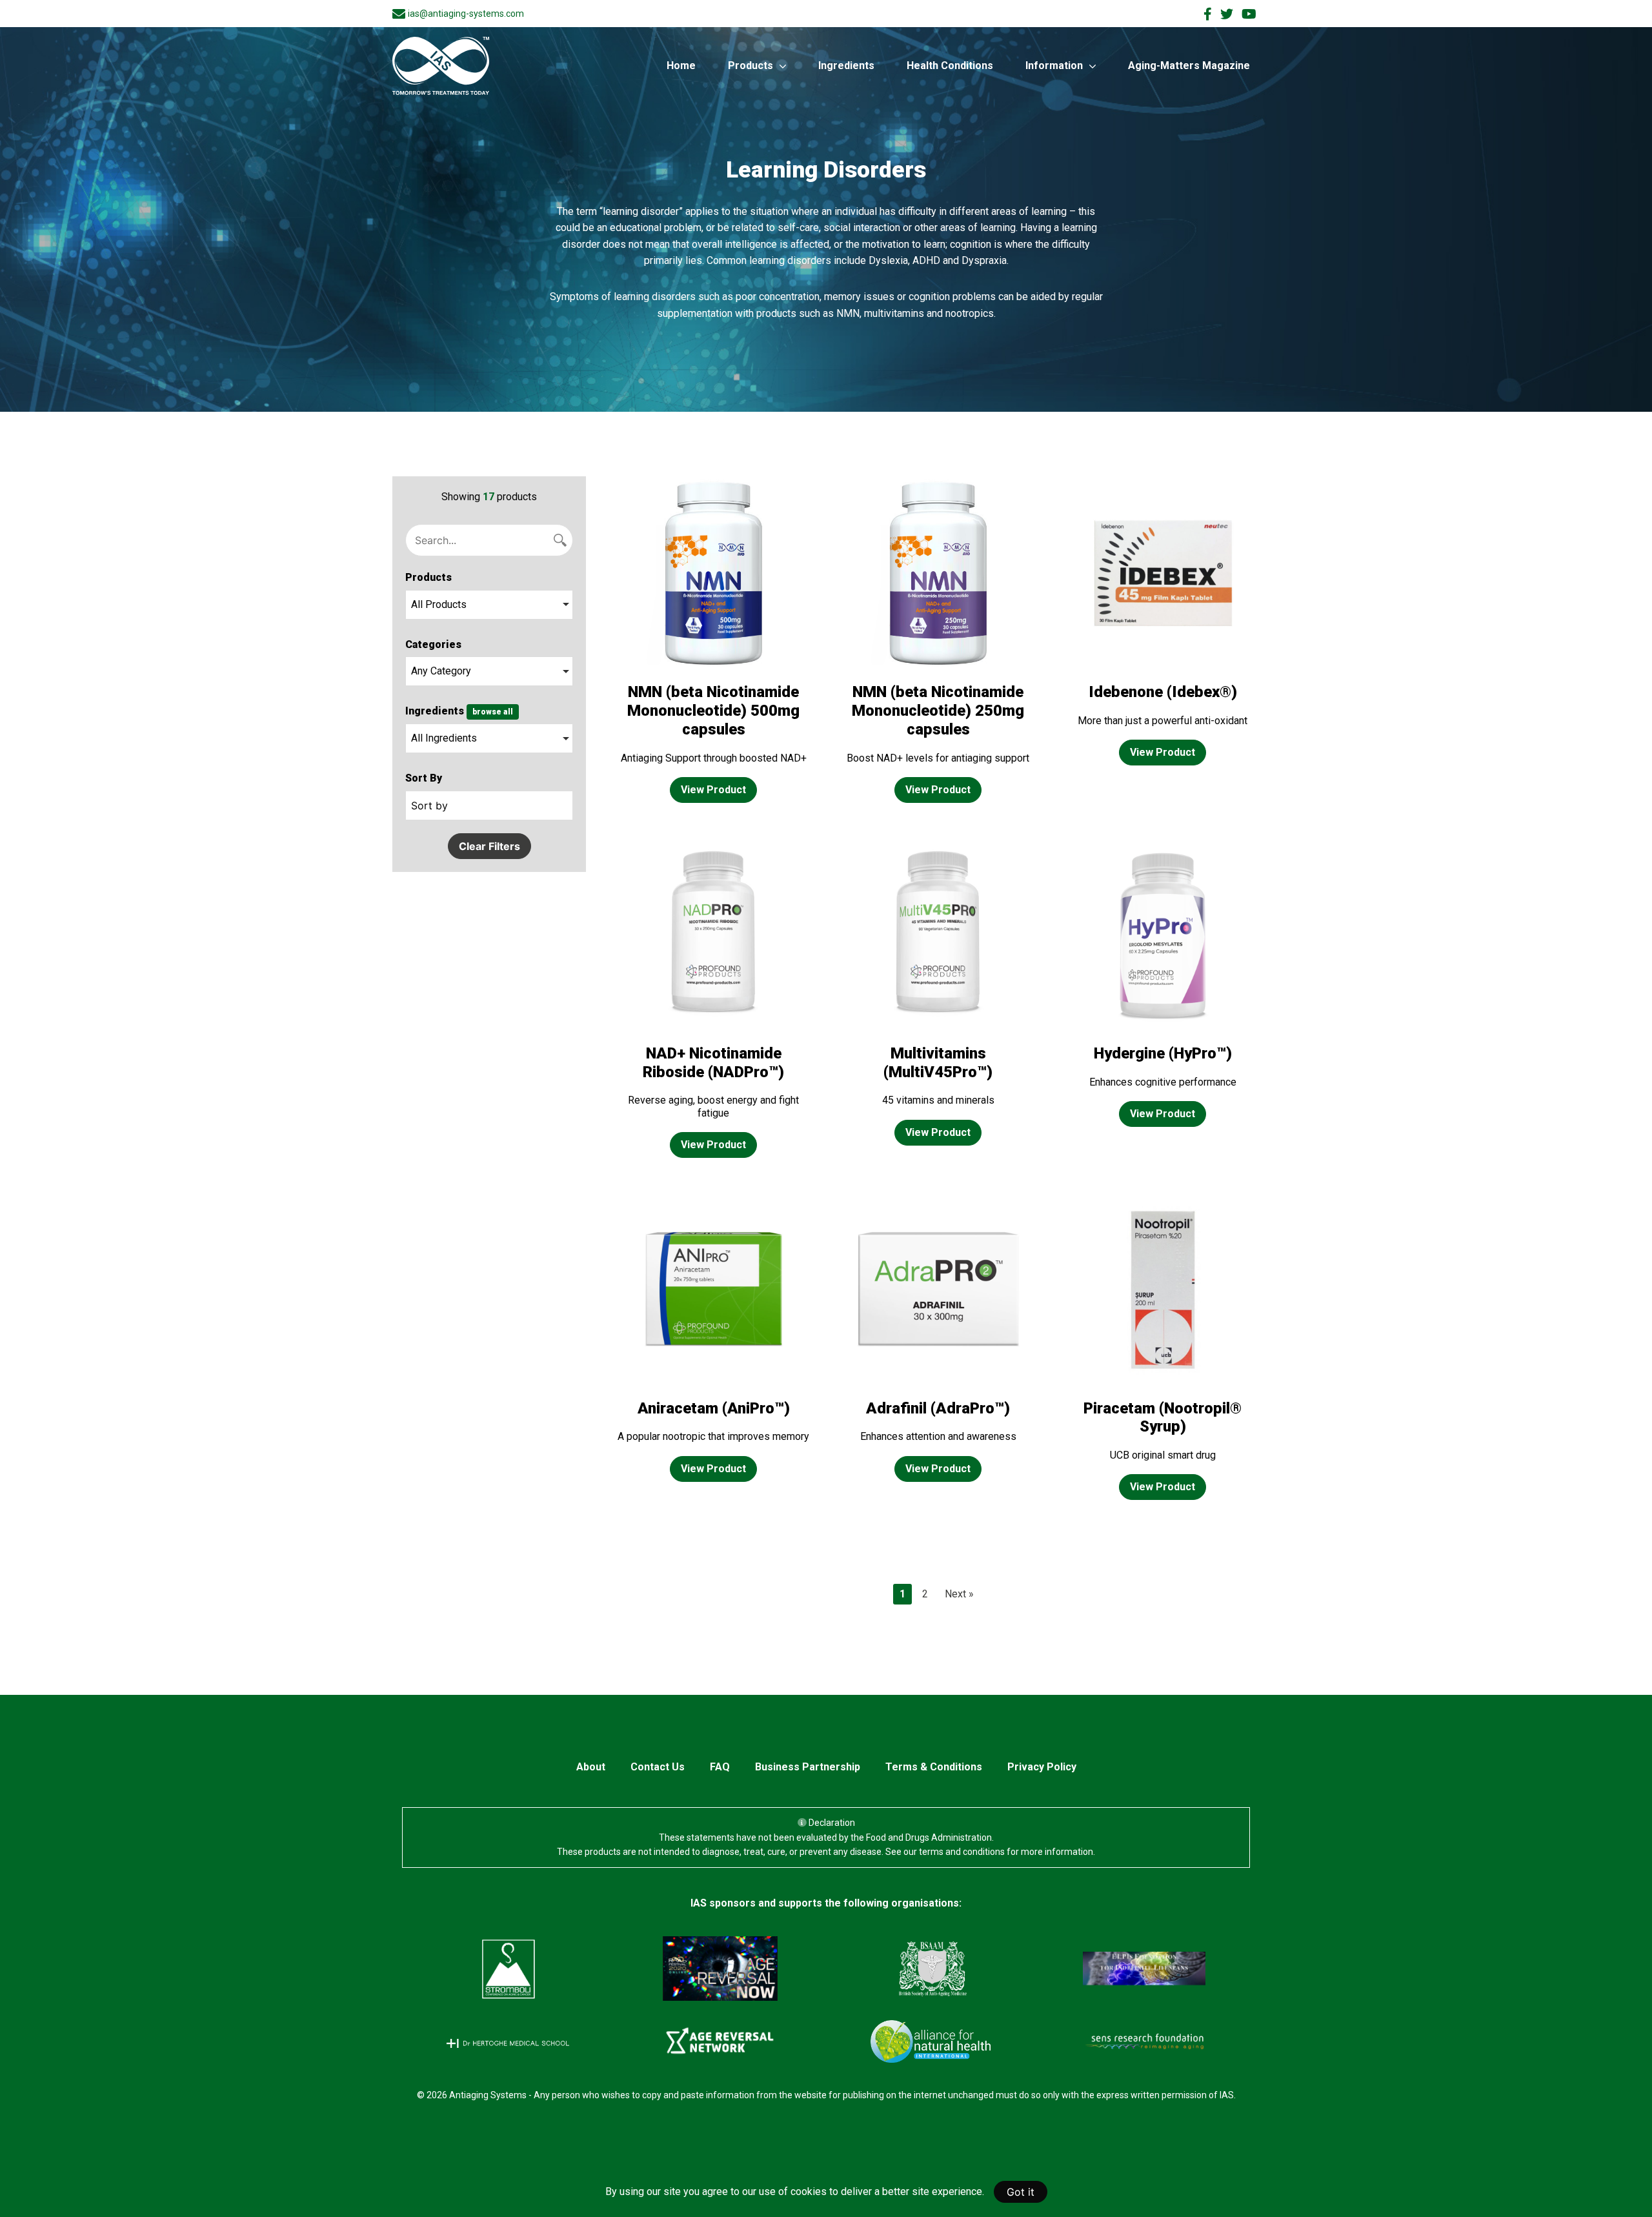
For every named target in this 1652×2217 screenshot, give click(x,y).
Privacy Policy (1042, 1767)
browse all (493, 712)
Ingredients (846, 66)
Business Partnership (808, 1767)
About (591, 1767)
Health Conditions (950, 66)
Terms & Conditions (934, 1767)
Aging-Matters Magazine (1189, 66)
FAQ (720, 1767)
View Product (713, 790)
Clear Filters (489, 846)
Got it (1021, 2192)
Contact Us (658, 1767)
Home (681, 66)
